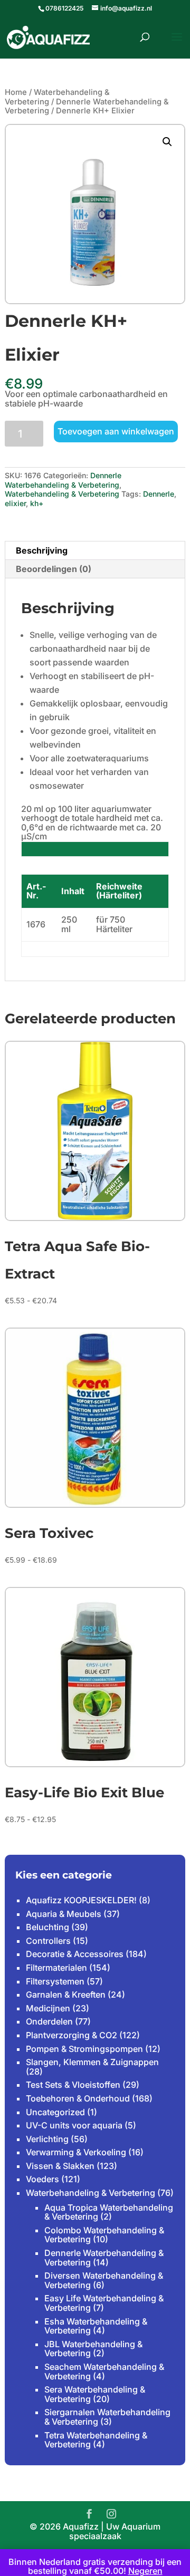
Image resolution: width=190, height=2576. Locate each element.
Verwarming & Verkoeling (76, 2152)
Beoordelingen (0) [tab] (54, 569)
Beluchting (47, 1927)
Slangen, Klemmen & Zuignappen (92, 2062)
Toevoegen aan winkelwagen (116, 431)
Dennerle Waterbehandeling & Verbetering (87, 106)
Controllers (48, 1941)
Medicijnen (48, 2008)
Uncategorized (55, 2112)
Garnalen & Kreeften (66, 1994)
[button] (167, 142)
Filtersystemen (55, 1981)
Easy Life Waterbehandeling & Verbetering (104, 2303)
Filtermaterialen (56, 1968)
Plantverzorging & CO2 (72, 2035)
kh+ (37, 503)
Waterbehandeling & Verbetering (62, 494)
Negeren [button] (145, 2571)
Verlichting (47, 2139)
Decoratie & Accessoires (75, 1954)
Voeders (42, 2179)
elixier (15, 503)
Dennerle (159, 494)
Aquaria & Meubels (64, 1914)
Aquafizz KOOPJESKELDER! (81, 1900)
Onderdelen (49, 2021)
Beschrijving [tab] (42, 550)
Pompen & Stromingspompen (84, 2049)
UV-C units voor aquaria (74, 2125)
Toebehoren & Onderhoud (78, 2098)
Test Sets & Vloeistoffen (73, 2085)
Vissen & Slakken (60, 2166)
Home (16, 92)
